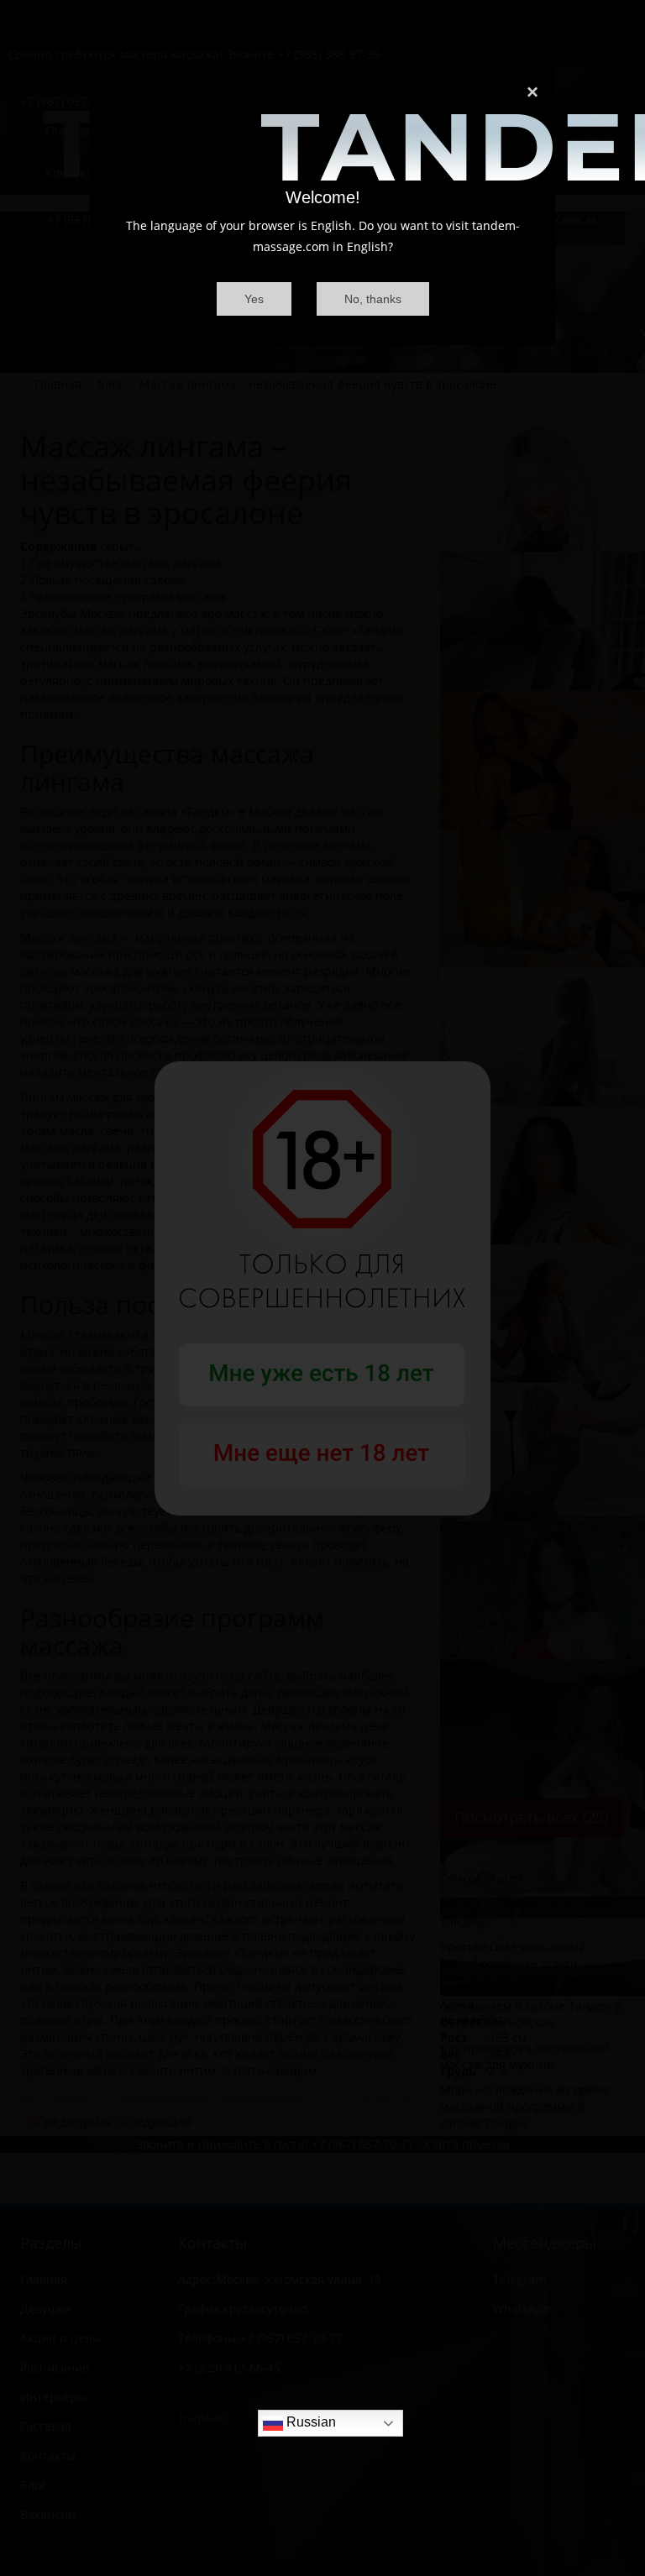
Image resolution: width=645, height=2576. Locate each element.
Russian (309, 2423)
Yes (254, 299)
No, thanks (373, 299)
